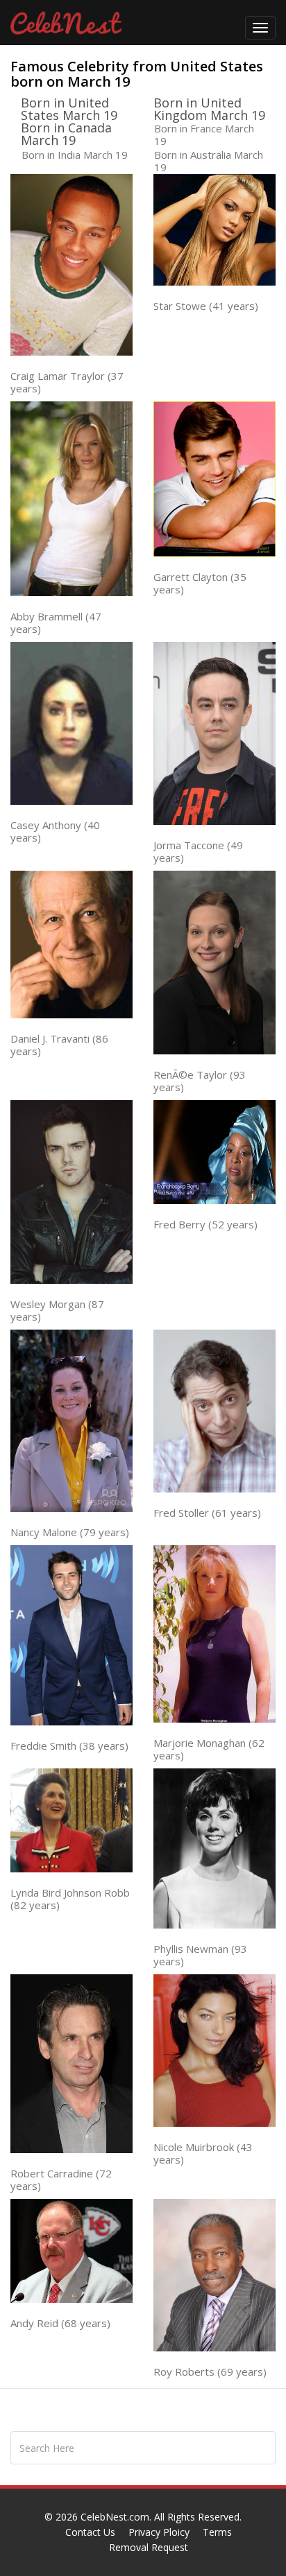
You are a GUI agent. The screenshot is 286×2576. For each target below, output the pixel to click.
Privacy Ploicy (159, 2532)
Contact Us (90, 2532)
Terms (217, 2532)
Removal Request (149, 2547)
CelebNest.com (115, 2517)
